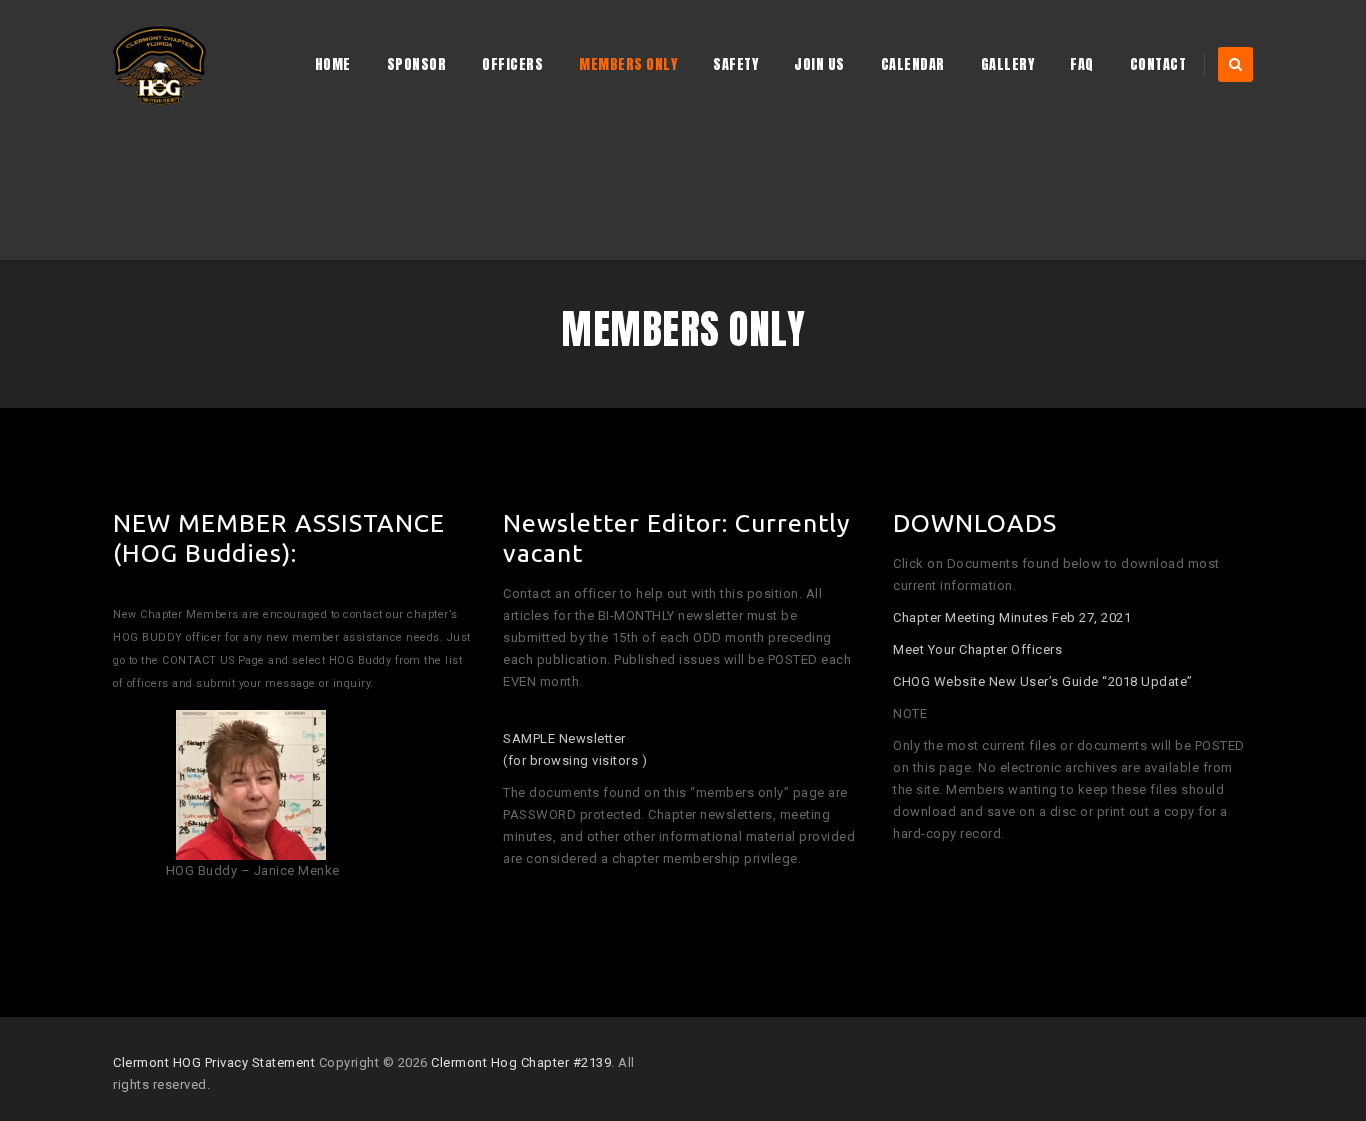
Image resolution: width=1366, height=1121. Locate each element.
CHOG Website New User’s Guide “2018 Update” (1044, 681)
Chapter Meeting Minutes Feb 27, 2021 (1012, 617)
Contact (1158, 64)
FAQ (1082, 64)
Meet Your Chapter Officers (977, 649)
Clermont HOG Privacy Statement (214, 1062)
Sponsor (417, 64)
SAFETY (735, 64)
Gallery (1008, 64)
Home (333, 64)
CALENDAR (913, 64)
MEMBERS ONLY (628, 64)
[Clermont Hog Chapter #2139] (160, 65)
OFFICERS (512, 64)
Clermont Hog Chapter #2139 (521, 1062)
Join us (819, 64)
